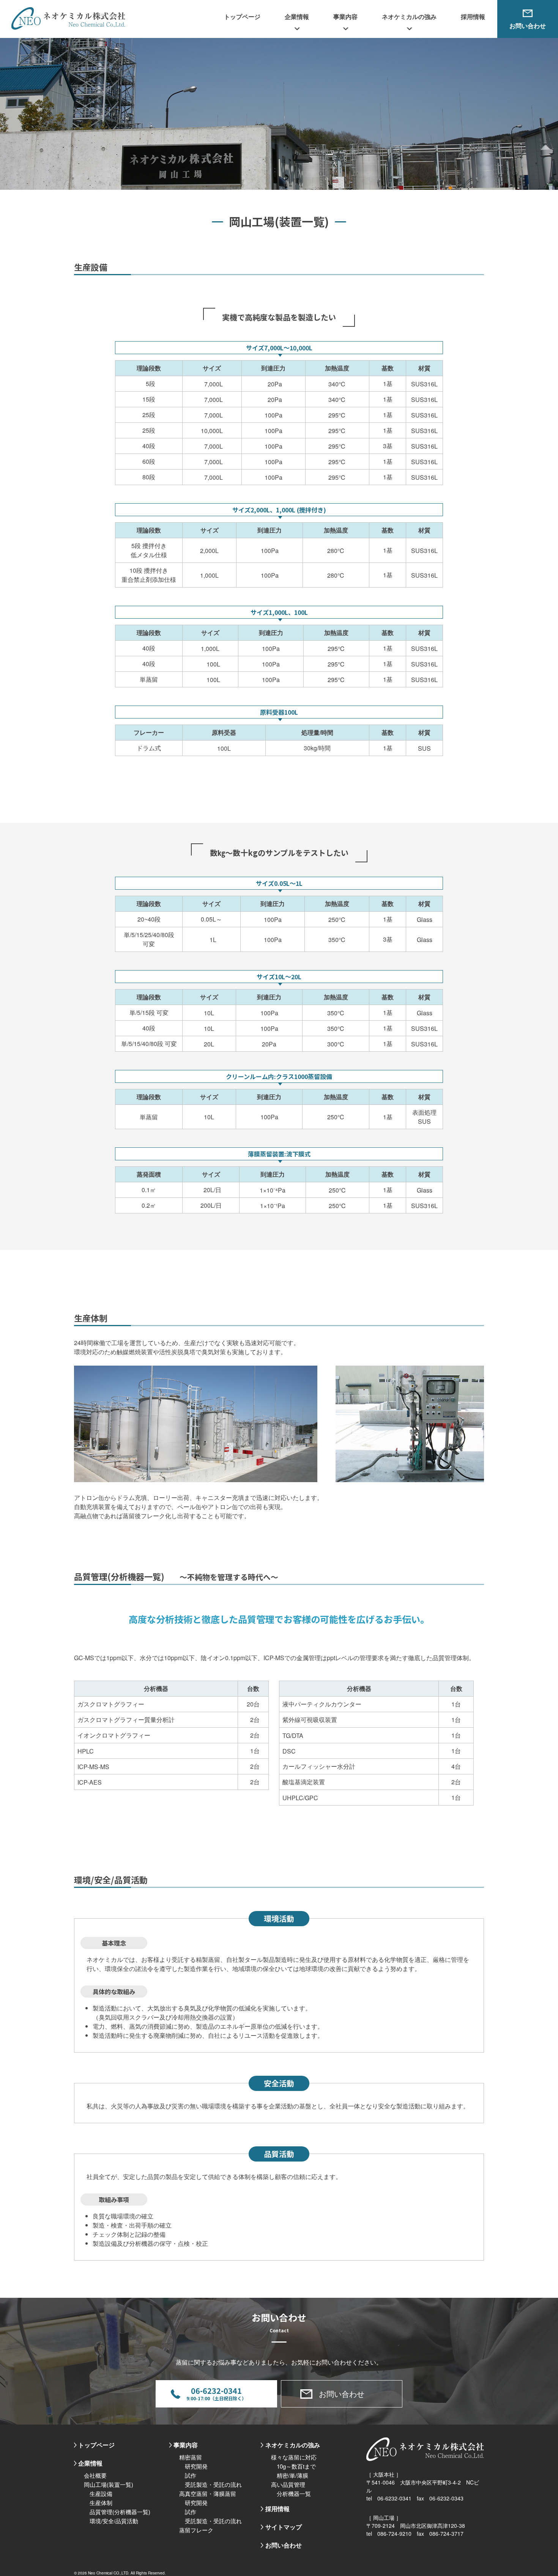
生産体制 (101, 2503)
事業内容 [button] (345, 17)
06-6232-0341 (216, 2393)
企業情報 (90, 2463)
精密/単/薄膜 (292, 2475)
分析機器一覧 (294, 2493)
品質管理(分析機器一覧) (120, 2512)
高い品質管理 (288, 2484)
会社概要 (95, 2475)
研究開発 (196, 2466)
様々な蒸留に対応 (294, 2457)
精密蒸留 (191, 2457)
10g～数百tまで (296, 2466)
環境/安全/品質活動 (114, 2521)
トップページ (242, 17)
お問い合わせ (528, 26)
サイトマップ (284, 2527)
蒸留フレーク (196, 2530)
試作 (191, 2475)
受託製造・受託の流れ (213, 2484)
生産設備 (101, 2493)
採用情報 (473, 17)
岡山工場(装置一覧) (109, 2484)
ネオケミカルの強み (293, 2445)
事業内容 (186, 2445)
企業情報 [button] (297, 17)
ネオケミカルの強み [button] (409, 17)
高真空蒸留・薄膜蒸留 (208, 2493)
